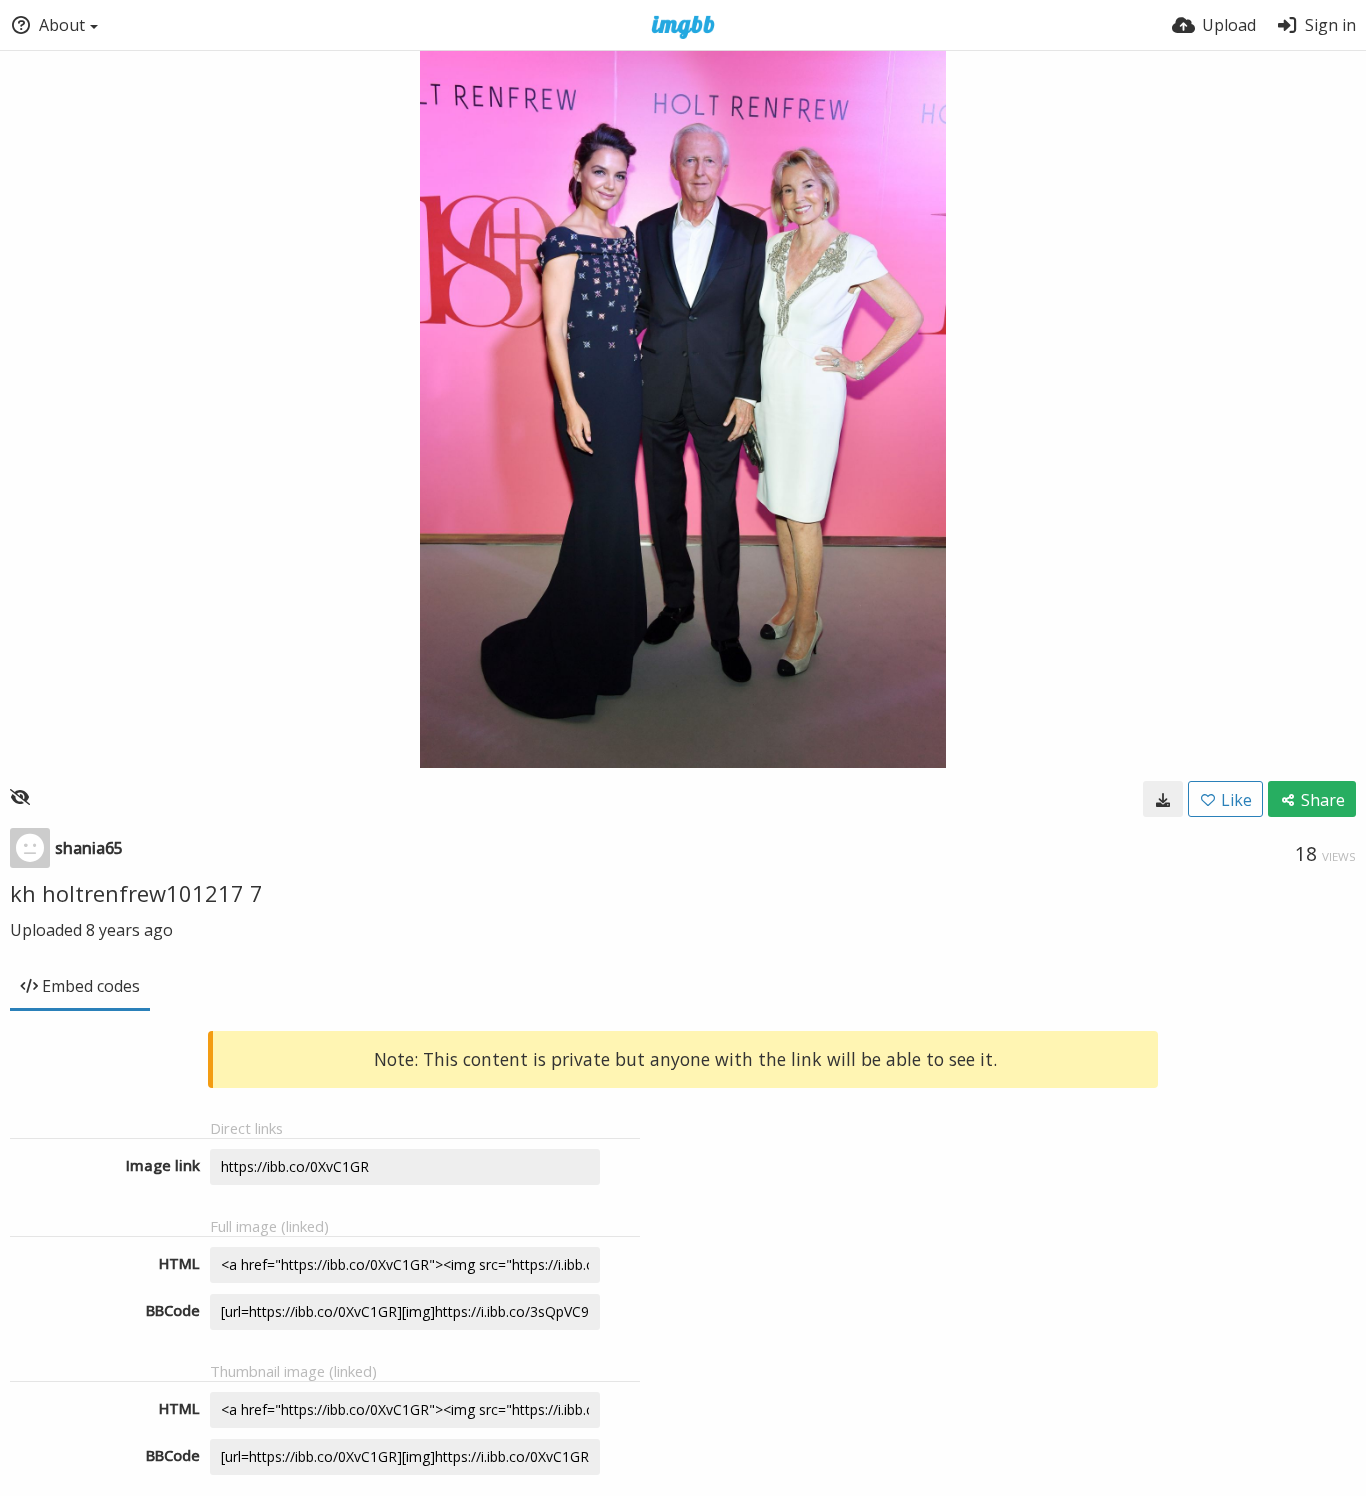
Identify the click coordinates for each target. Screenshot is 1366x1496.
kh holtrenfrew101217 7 (136, 893)
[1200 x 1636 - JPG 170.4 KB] (1163, 799)
